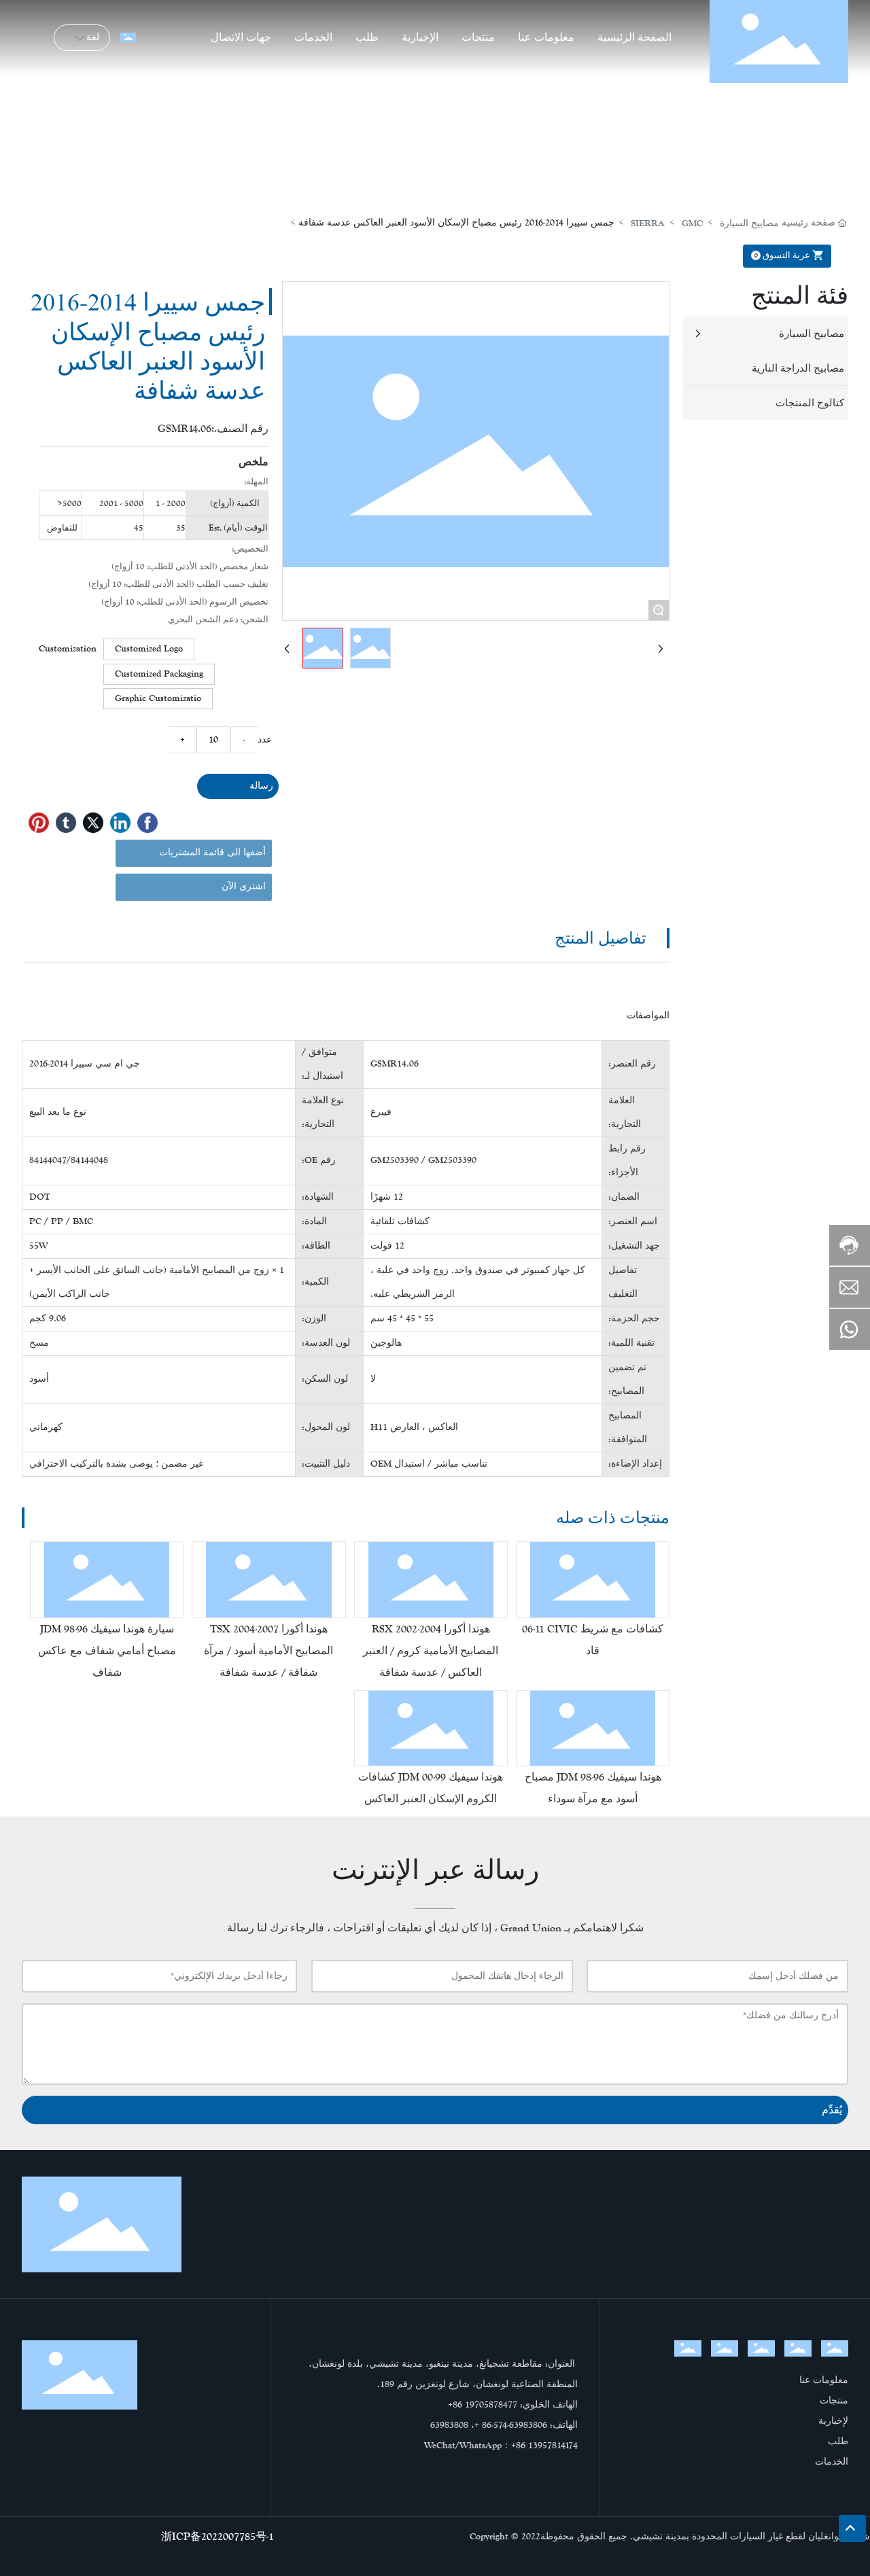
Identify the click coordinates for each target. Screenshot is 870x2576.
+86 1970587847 (480, 2405)
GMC (692, 223)
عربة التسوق (783, 255)
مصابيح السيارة (749, 223)
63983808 (449, 2425)
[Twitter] (93, 823)
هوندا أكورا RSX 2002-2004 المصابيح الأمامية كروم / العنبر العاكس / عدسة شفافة (431, 1650)
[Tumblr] (66, 823)
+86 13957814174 (544, 2446)
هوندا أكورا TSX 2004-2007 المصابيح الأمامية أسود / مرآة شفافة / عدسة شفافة (268, 1650)
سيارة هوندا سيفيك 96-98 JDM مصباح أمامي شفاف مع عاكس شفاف (107, 1650)
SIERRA (648, 223)
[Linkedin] (120, 823)
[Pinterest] (39, 823)
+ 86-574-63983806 (511, 2425)
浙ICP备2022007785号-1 (217, 2536)
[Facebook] (147, 823)
